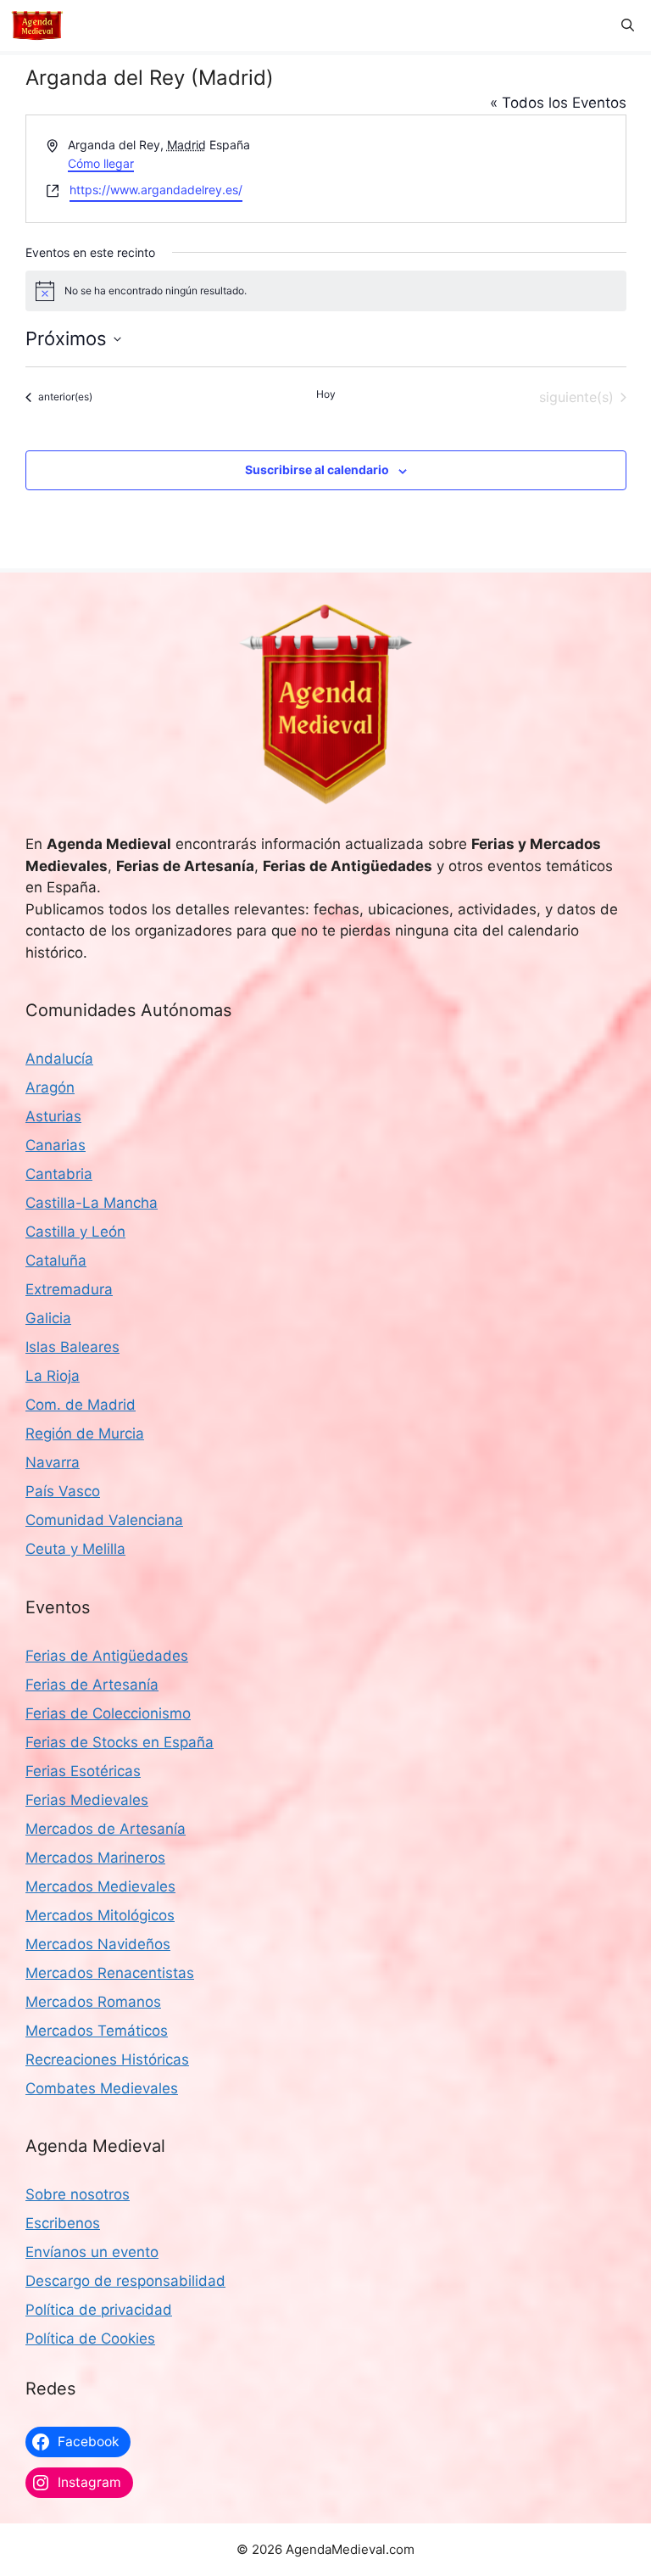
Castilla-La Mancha (92, 1203)
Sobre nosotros (78, 2194)
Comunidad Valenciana (104, 1520)
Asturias (53, 1116)
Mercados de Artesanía (106, 1829)
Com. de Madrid (81, 1405)
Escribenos (63, 2223)
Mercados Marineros (95, 1858)
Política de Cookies (90, 2339)
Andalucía (59, 1059)
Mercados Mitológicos (100, 1915)
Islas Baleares (72, 1347)
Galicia (48, 1318)
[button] (628, 25)
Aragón (50, 1087)
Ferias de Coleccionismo (108, 1713)
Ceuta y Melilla (75, 1549)
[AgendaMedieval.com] (37, 25)
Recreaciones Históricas (107, 2059)
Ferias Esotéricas (83, 1771)
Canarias (56, 1145)
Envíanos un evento (92, 2252)
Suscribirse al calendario (317, 469)
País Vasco (63, 1491)
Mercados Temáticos (97, 2031)
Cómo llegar (101, 163)
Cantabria (59, 1174)
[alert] (326, 291)
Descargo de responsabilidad (125, 2281)
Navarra (53, 1462)
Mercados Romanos (93, 2002)
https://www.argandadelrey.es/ (156, 190)
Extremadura (69, 1289)
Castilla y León (75, 1232)
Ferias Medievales (87, 1800)
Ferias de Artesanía (92, 1685)
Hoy (326, 394)
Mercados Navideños (98, 1944)
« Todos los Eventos (558, 103)
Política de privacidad (99, 2310)
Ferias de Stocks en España (120, 1742)
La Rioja (53, 1376)
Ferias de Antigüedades (107, 1656)
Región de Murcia (85, 1433)
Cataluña (56, 1260)
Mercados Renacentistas (110, 1973)
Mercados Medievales (100, 1886)
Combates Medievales (102, 2088)
